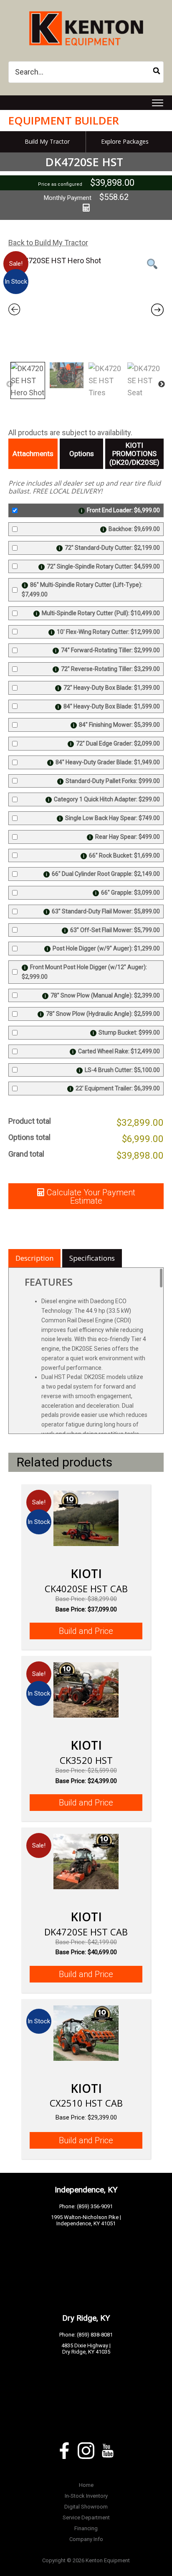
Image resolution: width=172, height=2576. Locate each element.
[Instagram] (86, 2451)
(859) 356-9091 (95, 2206)
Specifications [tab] (92, 1258)
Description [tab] (34, 1258)
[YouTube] (108, 2451)
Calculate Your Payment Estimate (91, 1197)
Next (162, 384)
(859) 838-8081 (95, 2335)
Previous (10, 384)
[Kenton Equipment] (86, 10)
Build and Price (86, 1631)
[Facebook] (64, 2451)
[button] (158, 103)
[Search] (157, 72)
